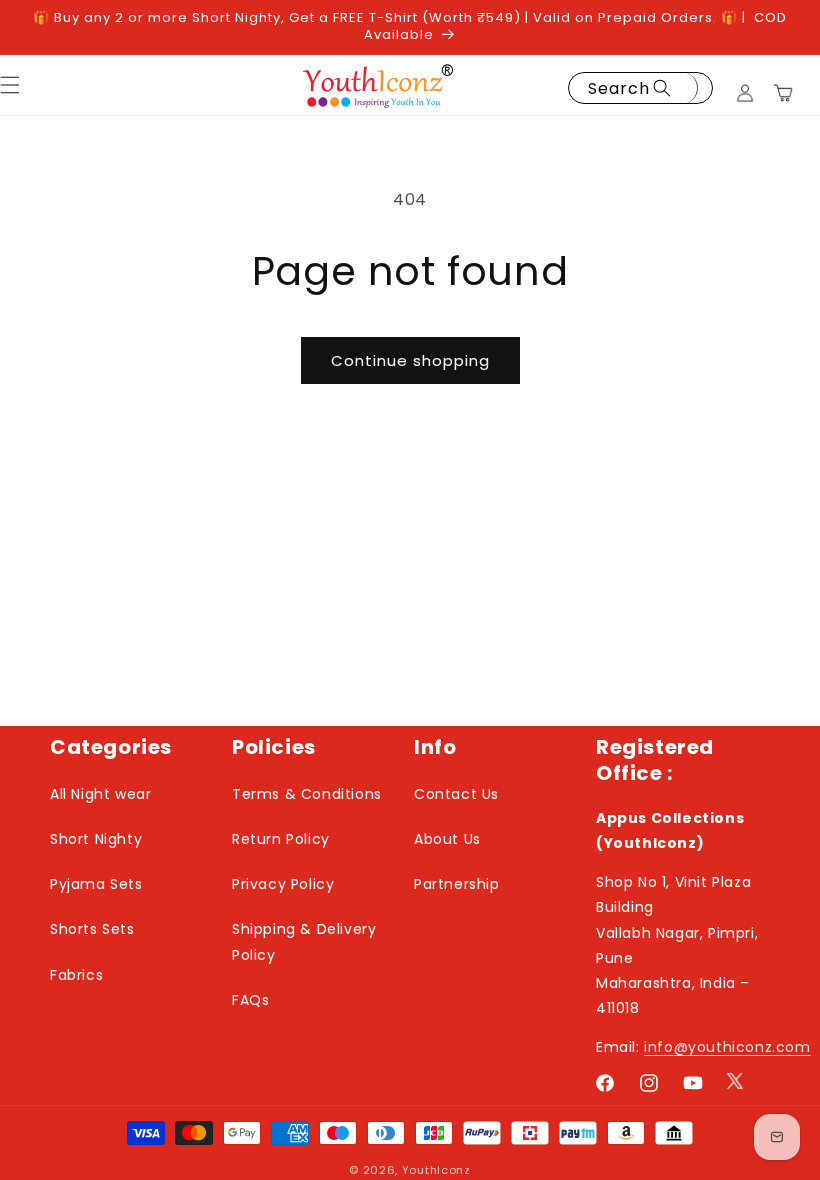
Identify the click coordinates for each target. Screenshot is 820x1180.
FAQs (250, 1000)
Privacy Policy (283, 884)
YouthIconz (436, 1170)
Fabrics (76, 975)
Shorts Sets (92, 929)
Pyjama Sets (96, 884)
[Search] (665, 88)
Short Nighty (96, 839)
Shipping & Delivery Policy (304, 941)
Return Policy (281, 839)
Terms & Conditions (307, 794)
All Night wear (100, 794)
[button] (783, 93)
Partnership (457, 884)
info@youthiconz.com (727, 1047)
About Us (447, 839)
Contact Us (456, 794)
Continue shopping (410, 360)
